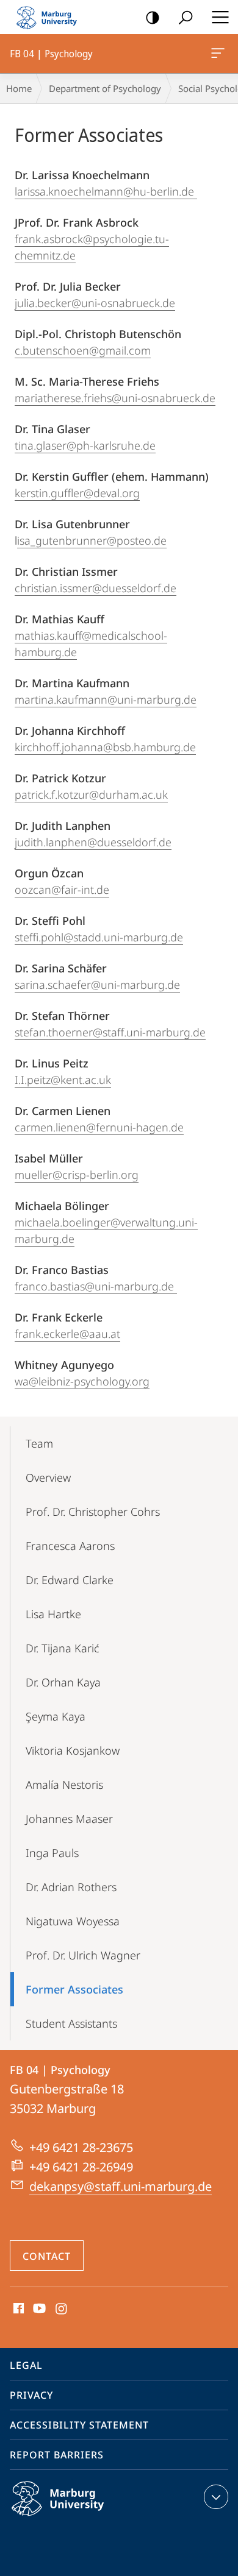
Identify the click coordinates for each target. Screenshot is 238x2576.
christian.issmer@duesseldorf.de (96, 588)
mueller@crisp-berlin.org (77, 1175)
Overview (48, 1477)
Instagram (62, 2309)
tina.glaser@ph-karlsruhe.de (85, 445)
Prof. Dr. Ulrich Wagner (83, 1955)
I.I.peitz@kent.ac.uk (63, 1080)
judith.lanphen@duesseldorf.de (93, 842)
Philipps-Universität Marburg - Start (52, 17)
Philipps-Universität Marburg (81, 2518)
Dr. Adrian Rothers (71, 1887)
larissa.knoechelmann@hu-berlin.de (106, 191)
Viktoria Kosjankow (73, 1750)
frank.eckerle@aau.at (67, 1334)
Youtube (38, 2309)
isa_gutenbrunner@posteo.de (92, 540)
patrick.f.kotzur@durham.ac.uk (91, 794)
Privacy (31, 2395)
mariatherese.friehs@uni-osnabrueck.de (115, 398)
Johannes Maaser (69, 1819)
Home (19, 88)
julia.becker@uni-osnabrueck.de (95, 303)
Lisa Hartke (53, 1614)
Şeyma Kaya (56, 1716)
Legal (26, 2365)
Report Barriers (57, 2455)
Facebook (17, 2309)
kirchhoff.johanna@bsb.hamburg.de (105, 747)
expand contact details (216, 2497)
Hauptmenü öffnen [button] (220, 17)
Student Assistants (71, 2023)
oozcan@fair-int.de (62, 890)
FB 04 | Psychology (220, 54)
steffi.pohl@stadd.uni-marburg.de (99, 937)
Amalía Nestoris (64, 1785)
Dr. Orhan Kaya (63, 1682)
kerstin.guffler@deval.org (77, 493)
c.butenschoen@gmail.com (83, 350)
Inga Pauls (52, 1853)
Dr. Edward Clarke (70, 1580)
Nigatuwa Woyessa (73, 1921)
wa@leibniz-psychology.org (82, 1381)
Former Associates (74, 1989)
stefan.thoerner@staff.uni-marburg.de (110, 1032)
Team (39, 1443)
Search (186, 17)
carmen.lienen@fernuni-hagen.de (99, 1127)
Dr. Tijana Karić (63, 1648)
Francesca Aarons (70, 1546)
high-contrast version (153, 17)
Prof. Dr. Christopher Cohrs (93, 1512)
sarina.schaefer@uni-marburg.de (97, 985)
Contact (47, 2256)
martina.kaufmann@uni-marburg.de (106, 699)
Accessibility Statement (79, 2425)
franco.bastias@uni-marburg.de (96, 1286)
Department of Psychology (105, 88)
